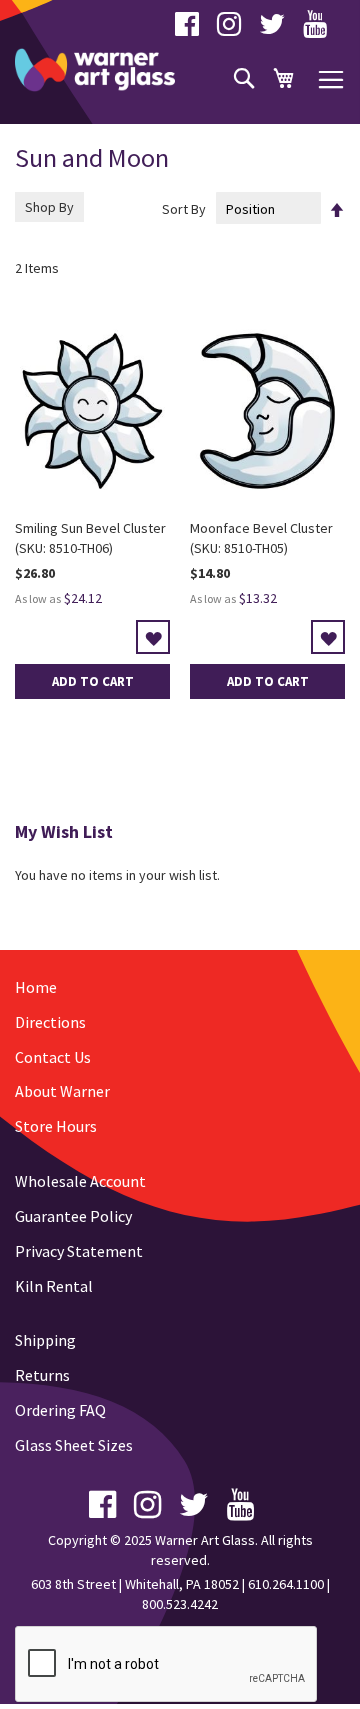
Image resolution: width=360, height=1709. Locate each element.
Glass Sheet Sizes (74, 1445)
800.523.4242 (180, 1604)
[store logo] (95, 70)
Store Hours (56, 1126)
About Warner (62, 1091)
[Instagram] (229, 29)
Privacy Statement (79, 1251)
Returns (42, 1375)
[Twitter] (272, 29)
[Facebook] (187, 29)
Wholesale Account (80, 1181)
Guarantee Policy (73, 1216)
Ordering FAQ (60, 1410)
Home (36, 987)
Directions (50, 1022)
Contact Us (53, 1057)
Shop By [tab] (49, 207)
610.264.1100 (286, 1584)
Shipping (45, 1340)
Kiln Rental (54, 1286)
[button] (153, 637)
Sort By (184, 209)
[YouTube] (315, 29)
